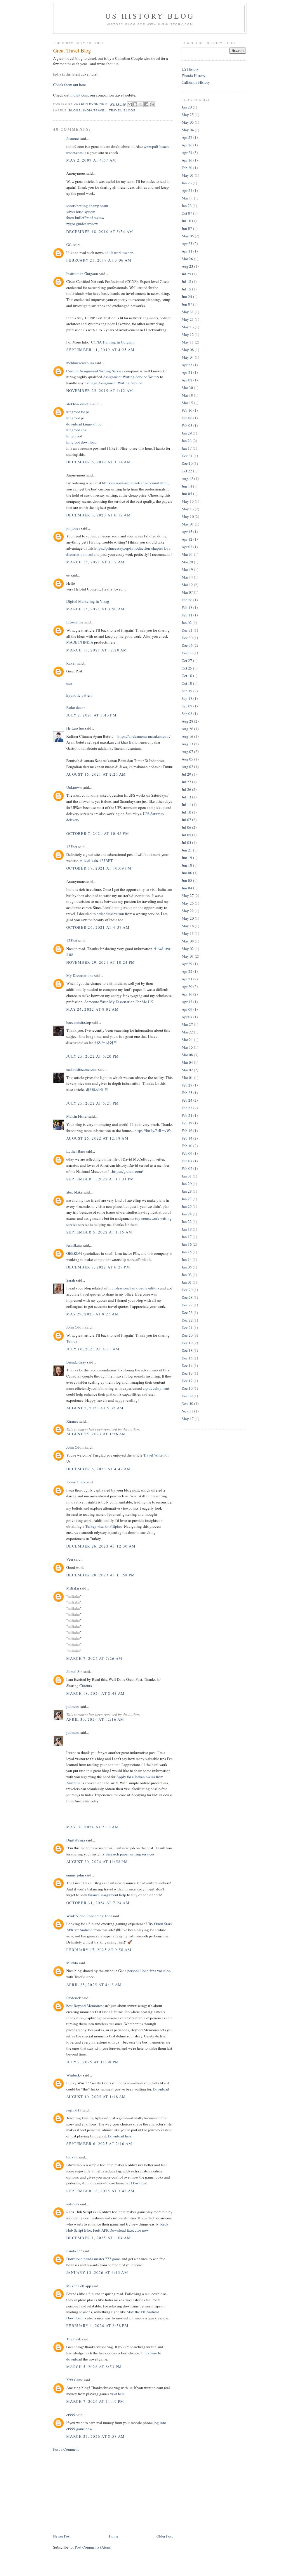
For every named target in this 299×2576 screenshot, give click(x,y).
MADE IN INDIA (80, 642)
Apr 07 (187, 1017)
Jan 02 (187, 623)
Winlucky (74, 2075)
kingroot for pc (78, 412)
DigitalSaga (76, 1840)
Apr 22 (187, 971)
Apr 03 (187, 547)
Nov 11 (187, 1411)
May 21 (188, 319)
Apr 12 (187, 539)
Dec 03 (187, 653)
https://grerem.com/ (128, 1171)
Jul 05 (186, 835)
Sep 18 (187, 698)
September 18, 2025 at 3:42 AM (101, 2191)
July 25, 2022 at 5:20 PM (93, 1056)
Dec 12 (187, 1381)
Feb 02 (187, 1168)
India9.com (79, 95)
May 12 (188, 334)
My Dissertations (80, 975)
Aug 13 (187, 744)
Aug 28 (187, 721)
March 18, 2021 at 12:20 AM (97, 650)
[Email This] (130, 104)
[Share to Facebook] (146, 104)
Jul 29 (186, 774)
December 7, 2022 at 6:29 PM (98, 1267)
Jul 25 (186, 274)
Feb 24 (187, 1100)
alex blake (74, 1192)
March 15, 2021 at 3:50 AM (96, 609)
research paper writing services (130, 1854)
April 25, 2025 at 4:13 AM (94, 1985)
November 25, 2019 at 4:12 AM (100, 390)
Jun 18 (187, 865)
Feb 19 (187, 1123)
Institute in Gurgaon (82, 274)
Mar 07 (187, 592)
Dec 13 (187, 1373)
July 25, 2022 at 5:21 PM (93, 1103)
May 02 (188, 949)
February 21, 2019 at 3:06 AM (99, 260)
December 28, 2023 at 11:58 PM (101, 1575)
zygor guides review (82, 224)
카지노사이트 (106, 1042)
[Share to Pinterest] (152, 104)
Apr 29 (187, 964)
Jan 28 (187, 1191)
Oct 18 (187, 676)
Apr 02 (187, 380)
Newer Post (62, 2536)
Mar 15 (187, 403)
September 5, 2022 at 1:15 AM (99, 1232)
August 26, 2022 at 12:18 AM (97, 1138)
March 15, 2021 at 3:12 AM (96, 562)
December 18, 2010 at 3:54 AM (100, 232)
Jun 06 (187, 873)
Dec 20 (187, 1335)
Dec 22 (187, 1320)
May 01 (188, 175)
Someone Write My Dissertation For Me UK (119, 1002)
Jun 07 (187, 228)
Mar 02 (187, 1070)
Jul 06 (186, 827)
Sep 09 (187, 706)
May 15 (188, 501)
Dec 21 (187, 1328)
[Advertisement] (97, 2492)
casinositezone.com (82, 1069)
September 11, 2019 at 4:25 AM (101, 350)
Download (161, 2089)
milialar (74, 1596)
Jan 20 (187, 107)
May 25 (188, 115)
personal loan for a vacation (149, 1971)
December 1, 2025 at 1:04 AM (99, 2238)
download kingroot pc (84, 424)
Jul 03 (186, 842)
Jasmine (73, 139)
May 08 (188, 350)
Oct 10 (187, 683)
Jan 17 (187, 448)
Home (114, 2536)
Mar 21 (187, 1040)
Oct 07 (187, 213)
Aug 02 (187, 767)
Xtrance (72, 1421)
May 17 (188, 1419)
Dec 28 (187, 1297)
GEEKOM (74, 1253)
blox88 (72, 2157)
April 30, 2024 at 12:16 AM (95, 1719)
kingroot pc (75, 418)
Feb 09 (187, 1153)
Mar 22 (187, 1032)
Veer (70, 1559)
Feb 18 (187, 607)
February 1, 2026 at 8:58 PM (97, 2326)
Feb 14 (187, 1138)
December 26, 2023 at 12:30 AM (101, 1546)
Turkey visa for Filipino (104, 1526)
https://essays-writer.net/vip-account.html (135, 483)
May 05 (188, 122)
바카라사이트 (97, 1089)
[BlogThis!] (135, 104)
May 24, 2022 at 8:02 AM (93, 1009)
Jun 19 (187, 858)
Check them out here (69, 85)
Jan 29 (187, 433)
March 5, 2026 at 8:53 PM (94, 2367)
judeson (73, 1706)
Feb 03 (187, 425)
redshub (73, 2204)
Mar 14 (187, 577)
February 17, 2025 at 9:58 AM (99, 1950)
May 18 (188, 926)
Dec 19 (187, 1343)
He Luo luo (75, 728)
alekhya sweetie (79, 404)
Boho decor (75, 707)
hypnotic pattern (79, 695)
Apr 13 (187, 1002)
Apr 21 (187, 372)
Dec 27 (187, 1305)
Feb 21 (187, 1115)
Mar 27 (187, 1024)
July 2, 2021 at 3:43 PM (91, 715)
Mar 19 (187, 569)
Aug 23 (187, 266)
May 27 (188, 896)
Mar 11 (187, 198)
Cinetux (86, 1685)
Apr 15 (187, 532)
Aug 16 (187, 736)
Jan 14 (187, 1259)
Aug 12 (187, 479)
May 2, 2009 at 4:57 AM (91, 160)
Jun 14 (187, 486)
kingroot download (81, 442)
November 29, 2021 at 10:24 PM (101, 962)
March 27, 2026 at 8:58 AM (96, 2436)
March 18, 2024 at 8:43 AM (96, 1693)
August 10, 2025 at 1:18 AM (96, 2097)
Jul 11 (186, 805)
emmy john (75, 1875)
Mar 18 (187, 395)
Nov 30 (187, 1403)
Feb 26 (187, 600)
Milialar (73, 1588)
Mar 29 (187, 562)
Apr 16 (187, 160)
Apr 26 (187, 145)
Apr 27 (187, 137)
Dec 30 (187, 638)
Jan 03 (187, 1275)
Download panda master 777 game (93, 2259)
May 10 (188, 516)
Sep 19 (187, 691)
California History (196, 82)
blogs (75, 110)
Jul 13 (186, 797)
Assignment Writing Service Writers (131, 377)
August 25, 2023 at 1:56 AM (96, 1434)
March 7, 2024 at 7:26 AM (94, 1658)
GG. (69, 245)
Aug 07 (187, 751)
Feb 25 (187, 1093)
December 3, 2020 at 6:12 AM (99, 515)
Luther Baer (76, 1151)
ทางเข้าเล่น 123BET (96, 861)
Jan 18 (187, 1229)
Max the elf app (79, 2286)
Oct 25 (187, 668)
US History (190, 69)
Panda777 (74, 2251)
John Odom (75, 1327)
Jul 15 (186, 289)
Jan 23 (187, 183)
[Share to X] (141, 104)
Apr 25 (187, 365)
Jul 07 (186, 820)
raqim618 (74, 2110)
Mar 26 (187, 259)
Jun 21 (187, 850)
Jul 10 (186, 221)
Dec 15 (187, 1358)
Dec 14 (187, 1366)
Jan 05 (187, 1267)
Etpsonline (75, 622)
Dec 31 (187, 456)
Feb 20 (187, 168)
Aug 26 (187, 729)
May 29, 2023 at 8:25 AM (93, 1314)
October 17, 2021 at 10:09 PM (99, 868)
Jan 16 (187, 1244)
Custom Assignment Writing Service (95, 371)
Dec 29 (187, 1290)
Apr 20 (187, 986)
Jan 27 (187, 1199)
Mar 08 (187, 1055)
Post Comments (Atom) (93, 2547)
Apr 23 (187, 243)
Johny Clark (76, 1482)
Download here (120, 2136)
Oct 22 (187, 471)
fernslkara (74, 1245)
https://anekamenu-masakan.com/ (144, 736)
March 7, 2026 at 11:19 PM (95, 2401)
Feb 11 (187, 615)
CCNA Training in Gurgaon (113, 342)
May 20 (188, 918)
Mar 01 (187, 1077)
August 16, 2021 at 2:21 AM (96, 774)
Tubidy (72, 1341)
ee (68, 575)
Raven (71, 663)
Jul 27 (186, 782)
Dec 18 (187, 1350)
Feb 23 (187, 1108)
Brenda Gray (76, 1362)
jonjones (73, 528)
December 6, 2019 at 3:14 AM (99, 462)
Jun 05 (187, 494)
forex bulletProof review (85, 218)
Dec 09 (187, 1396)
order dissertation (110, 914)
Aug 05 (187, 759)
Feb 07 (187, 1161)
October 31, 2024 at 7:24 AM (98, 1903)
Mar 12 (187, 585)
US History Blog (150, 16)
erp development (156, 1388)
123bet (72, 847)
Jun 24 (187, 297)
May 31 (188, 312)
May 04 (188, 130)
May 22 (188, 911)
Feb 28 (187, 1085)
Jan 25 (187, 1206)
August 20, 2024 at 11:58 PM (97, 1862)
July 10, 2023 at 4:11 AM (93, 1349)
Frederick (74, 1998)
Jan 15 (187, 1252)
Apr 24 (187, 153)
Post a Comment (66, 2449)
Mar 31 (187, 554)
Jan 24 (187, 1214)
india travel (95, 110)
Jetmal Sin (74, 1671)
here (112, 642)
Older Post (165, 2536)
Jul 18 (186, 281)
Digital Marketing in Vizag (88, 601)
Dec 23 (187, 1312)
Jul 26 (186, 789)
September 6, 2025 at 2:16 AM (99, 2144)
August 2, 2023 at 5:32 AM (95, 1408)
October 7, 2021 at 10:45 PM (98, 833)
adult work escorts (119, 253)
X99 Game (75, 2380)
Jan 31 (187, 1176)
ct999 (71, 2415)
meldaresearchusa (80, 363)
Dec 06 (187, 645)
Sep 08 (187, 714)
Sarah (71, 1280)
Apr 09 (187, 1009)
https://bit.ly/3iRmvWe (153, 1131)
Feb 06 (187, 418)
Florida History (194, 76)
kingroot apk (77, 430)
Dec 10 (187, 463)
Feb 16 (187, 1131)
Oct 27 (187, 660)
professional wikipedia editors (135, 1288)
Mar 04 (187, 1062)
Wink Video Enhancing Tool (89, 1916)
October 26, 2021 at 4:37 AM (98, 927)
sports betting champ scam (87, 206)
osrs (69, 683)
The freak (74, 2339)
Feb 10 (187, 410)
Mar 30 (187, 388)
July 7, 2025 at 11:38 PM (93, 2062)
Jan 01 (187, 1282)
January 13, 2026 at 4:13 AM (97, 2272)
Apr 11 (187, 251)
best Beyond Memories (84, 2006)
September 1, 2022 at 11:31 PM (100, 1179)
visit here (117, 2394)
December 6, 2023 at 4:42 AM (99, 1469)
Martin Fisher (77, 1116)
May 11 (188, 342)
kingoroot (74, 436)
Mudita (72, 1963)
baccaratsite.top (79, 1022)
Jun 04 (187, 888)
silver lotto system (81, 212)
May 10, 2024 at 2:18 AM (93, 1827)
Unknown (74, 787)
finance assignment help (107, 1895)
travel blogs (122, 110)
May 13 (188, 327)
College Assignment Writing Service (113, 383)
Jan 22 (187, 1222)
